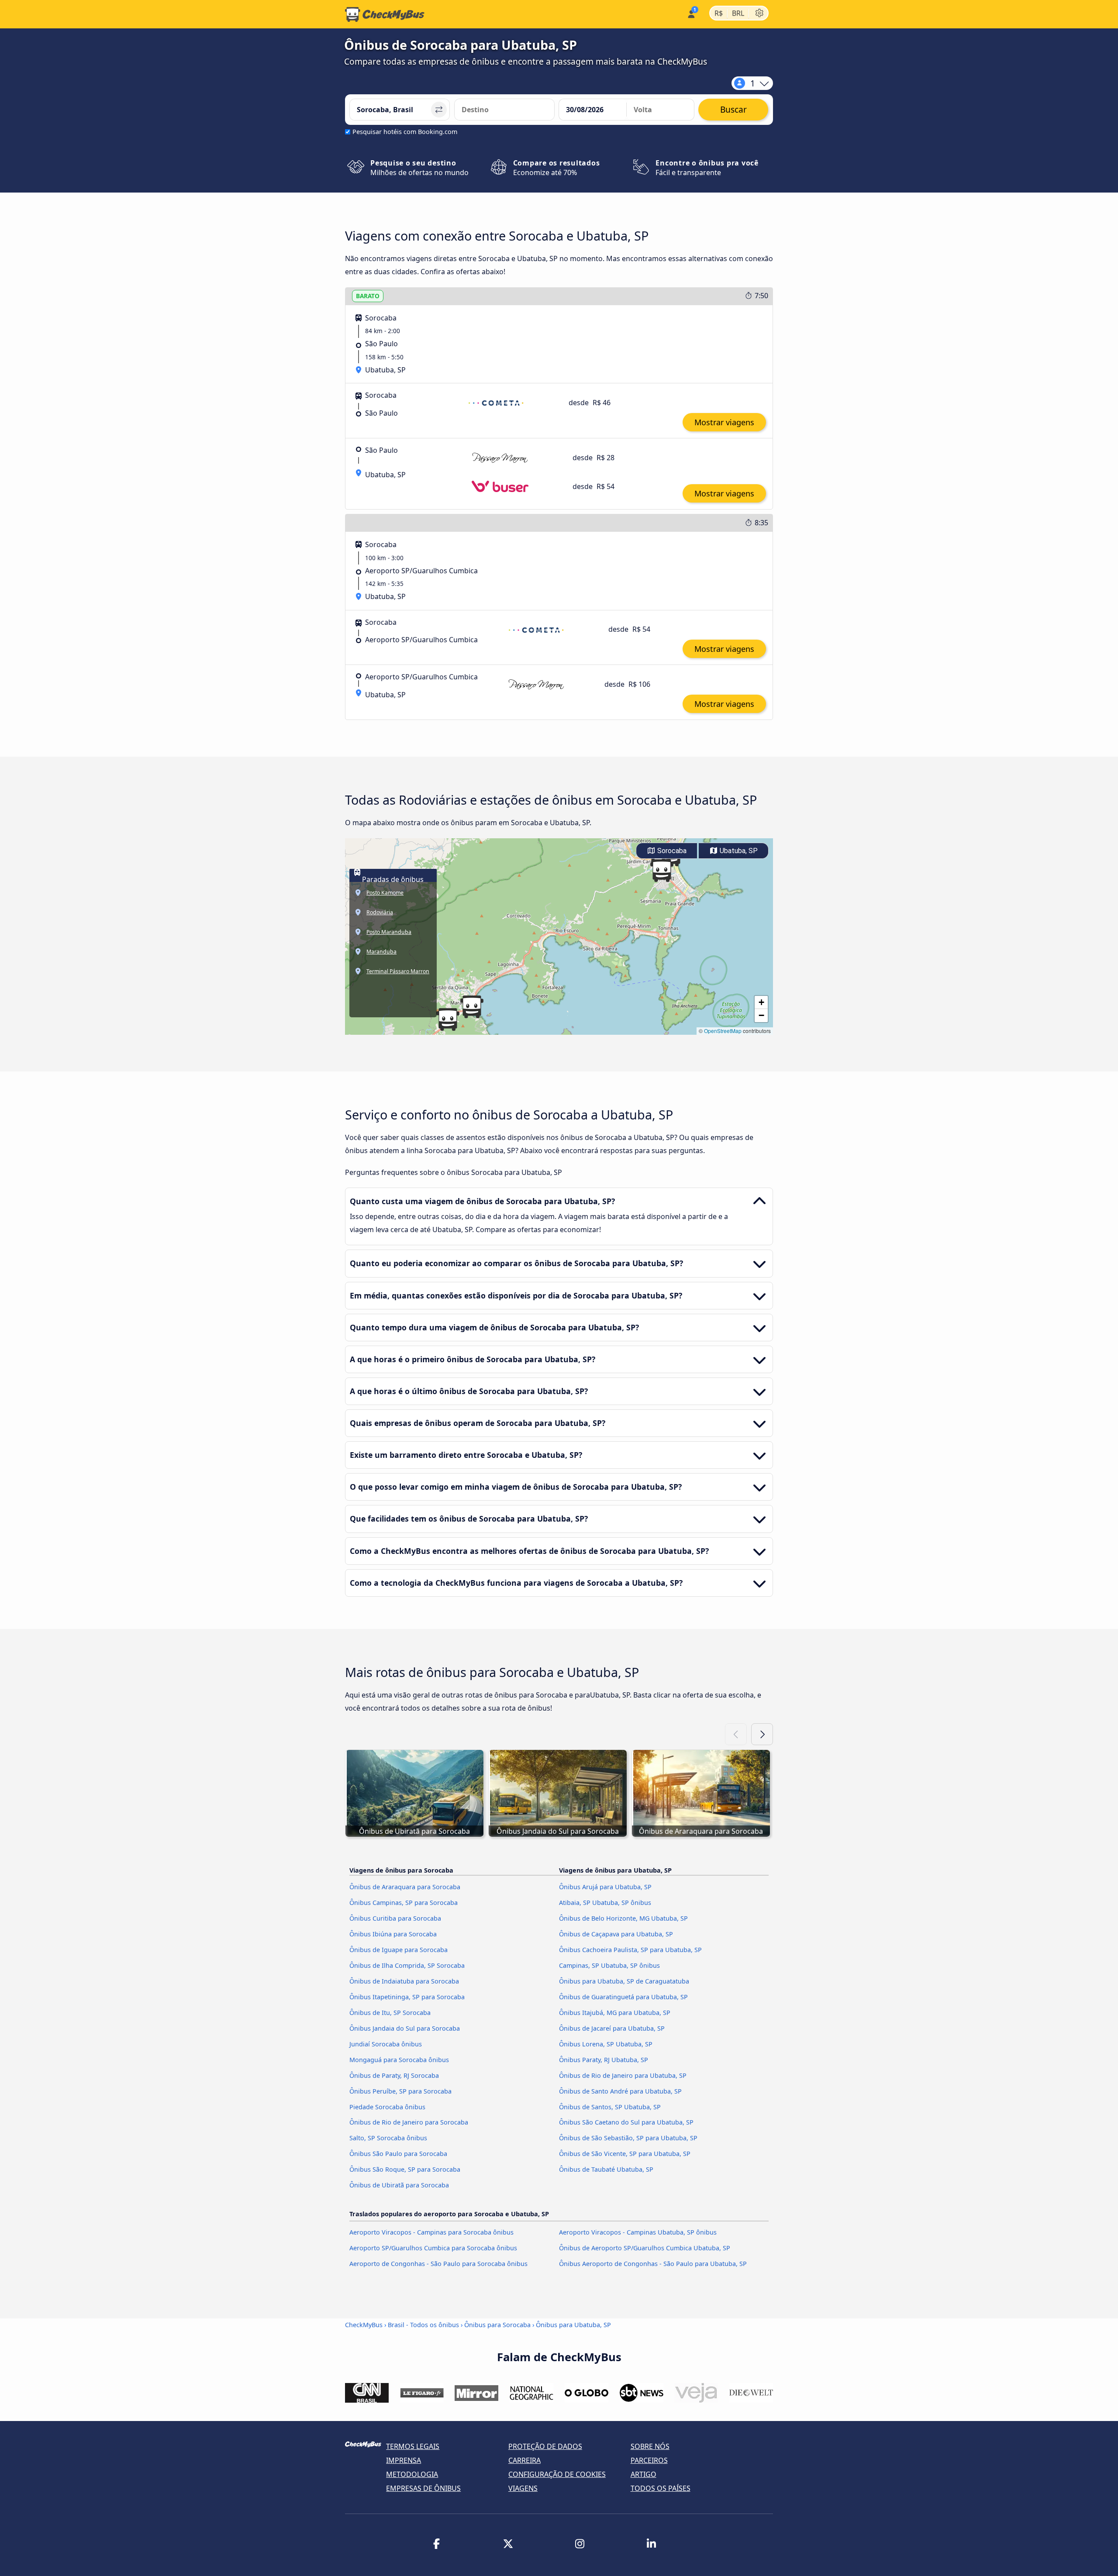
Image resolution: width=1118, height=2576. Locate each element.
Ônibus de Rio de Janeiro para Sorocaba (409, 2122)
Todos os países (661, 2488)
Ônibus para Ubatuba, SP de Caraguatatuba (624, 1981)
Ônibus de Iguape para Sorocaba (399, 1950)
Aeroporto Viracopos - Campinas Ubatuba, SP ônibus (638, 2232)
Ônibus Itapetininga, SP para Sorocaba (407, 1997)
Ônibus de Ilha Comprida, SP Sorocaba (407, 1965)
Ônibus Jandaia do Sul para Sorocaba (405, 2028)
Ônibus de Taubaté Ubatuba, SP (606, 2169)
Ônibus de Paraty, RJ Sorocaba (394, 2075)
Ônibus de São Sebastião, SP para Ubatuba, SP (628, 2138)
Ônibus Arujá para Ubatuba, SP (605, 1887)
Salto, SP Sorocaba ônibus (388, 2138)
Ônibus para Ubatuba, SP (573, 2325)
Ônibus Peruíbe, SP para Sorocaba (400, 2091)
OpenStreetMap (723, 1031)
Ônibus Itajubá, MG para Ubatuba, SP (615, 2013)
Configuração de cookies (557, 2474)
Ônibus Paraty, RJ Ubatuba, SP (604, 2060)
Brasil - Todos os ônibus (423, 2325)
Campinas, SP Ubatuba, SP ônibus (609, 1965)
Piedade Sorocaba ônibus (387, 2107)
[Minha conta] (691, 13)
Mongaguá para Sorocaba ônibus (399, 2060)
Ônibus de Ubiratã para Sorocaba (399, 2185)
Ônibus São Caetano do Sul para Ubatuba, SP (626, 2122)
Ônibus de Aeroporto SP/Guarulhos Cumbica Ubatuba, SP (645, 2248)
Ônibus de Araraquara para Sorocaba (405, 1887)
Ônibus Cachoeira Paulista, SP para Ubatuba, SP (630, 1950)
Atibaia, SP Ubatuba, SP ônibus (605, 1903)
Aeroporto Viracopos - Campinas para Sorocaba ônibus (431, 2232)
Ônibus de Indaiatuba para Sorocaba (404, 1981)
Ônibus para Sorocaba (497, 2325)
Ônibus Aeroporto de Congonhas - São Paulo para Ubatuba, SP (653, 2264)
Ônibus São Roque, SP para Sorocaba (405, 2169)
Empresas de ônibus (423, 2488)
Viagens (523, 2488)
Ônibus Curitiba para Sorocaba (395, 1918)
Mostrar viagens (724, 422)
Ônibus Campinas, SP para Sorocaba (404, 1903)
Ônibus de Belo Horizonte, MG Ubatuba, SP (623, 1918)
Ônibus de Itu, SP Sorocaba (390, 2013)
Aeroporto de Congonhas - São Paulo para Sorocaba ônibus (438, 2264)
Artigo (644, 2474)
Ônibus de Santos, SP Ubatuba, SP (610, 2107)
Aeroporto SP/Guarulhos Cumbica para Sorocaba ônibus (433, 2248)
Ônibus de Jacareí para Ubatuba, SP (612, 2028)
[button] (662, 871)
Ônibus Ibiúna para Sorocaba (393, 1934)
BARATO (368, 296)
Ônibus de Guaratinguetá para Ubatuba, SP (623, 1997)
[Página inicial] (385, 14)
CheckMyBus (364, 2325)
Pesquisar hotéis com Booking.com (405, 132)
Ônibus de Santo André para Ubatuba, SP (620, 2091)
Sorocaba (671, 851)
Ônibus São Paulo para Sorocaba (398, 2154)
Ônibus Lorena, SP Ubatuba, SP (606, 2044)
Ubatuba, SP (738, 851)
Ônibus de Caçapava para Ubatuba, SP (616, 1934)
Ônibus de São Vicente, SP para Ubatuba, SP (625, 2154)
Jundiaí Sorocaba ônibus (386, 2044)
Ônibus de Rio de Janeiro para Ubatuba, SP (623, 2075)
